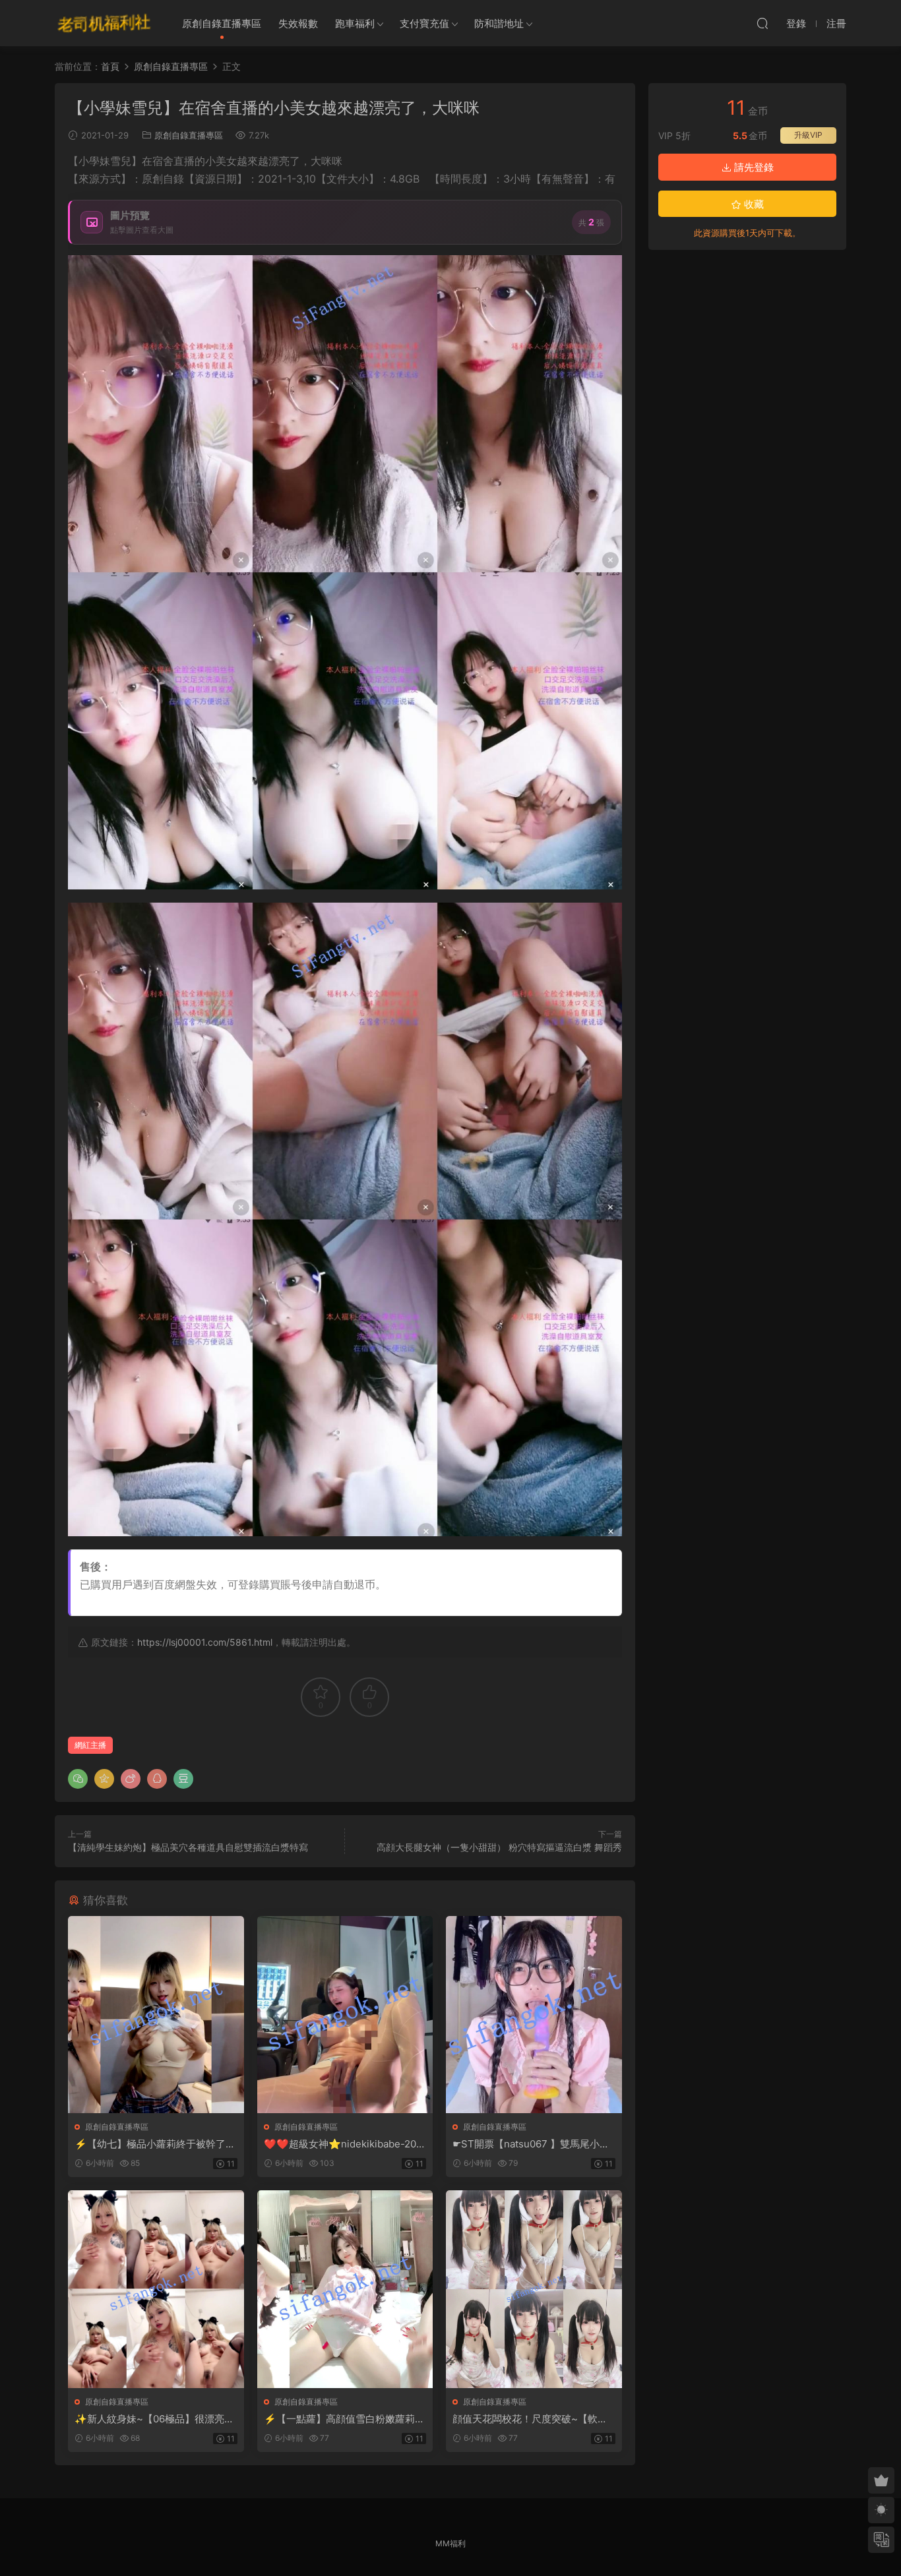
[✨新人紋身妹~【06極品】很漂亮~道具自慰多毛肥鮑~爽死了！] (156, 2289)
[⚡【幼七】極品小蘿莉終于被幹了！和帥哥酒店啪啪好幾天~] (156, 2015)
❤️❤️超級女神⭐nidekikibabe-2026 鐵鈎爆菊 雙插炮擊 (343, 2144)
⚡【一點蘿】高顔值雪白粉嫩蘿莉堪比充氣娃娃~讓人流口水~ (344, 2419)
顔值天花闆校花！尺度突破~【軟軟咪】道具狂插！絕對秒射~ (530, 2419)
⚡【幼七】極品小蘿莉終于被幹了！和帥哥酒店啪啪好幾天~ (155, 2144)
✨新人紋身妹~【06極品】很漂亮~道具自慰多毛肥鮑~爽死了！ (153, 2419)
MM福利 (450, 2543)
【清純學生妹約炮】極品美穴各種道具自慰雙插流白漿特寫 (188, 1847)
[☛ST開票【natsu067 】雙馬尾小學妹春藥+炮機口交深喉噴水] (534, 2015)
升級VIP (808, 135)
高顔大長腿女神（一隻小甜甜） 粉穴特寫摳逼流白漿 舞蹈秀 (499, 1847)
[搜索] (762, 23)
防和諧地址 (499, 23)
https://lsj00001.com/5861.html (205, 1642)
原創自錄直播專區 (222, 23)
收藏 (753, 204)
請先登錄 (753, 167)
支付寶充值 (424, 23)
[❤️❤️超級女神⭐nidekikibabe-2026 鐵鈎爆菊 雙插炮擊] (345, 2015)
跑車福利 (355, 23)
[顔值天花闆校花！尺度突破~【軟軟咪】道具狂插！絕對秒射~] (534, 2289)
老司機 (104, 23)
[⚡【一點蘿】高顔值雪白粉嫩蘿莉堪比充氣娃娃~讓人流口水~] (345, 2289)
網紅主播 (90, 1745)
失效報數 (298, 23)
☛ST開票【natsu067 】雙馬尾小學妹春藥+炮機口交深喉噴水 (531, 2144)
